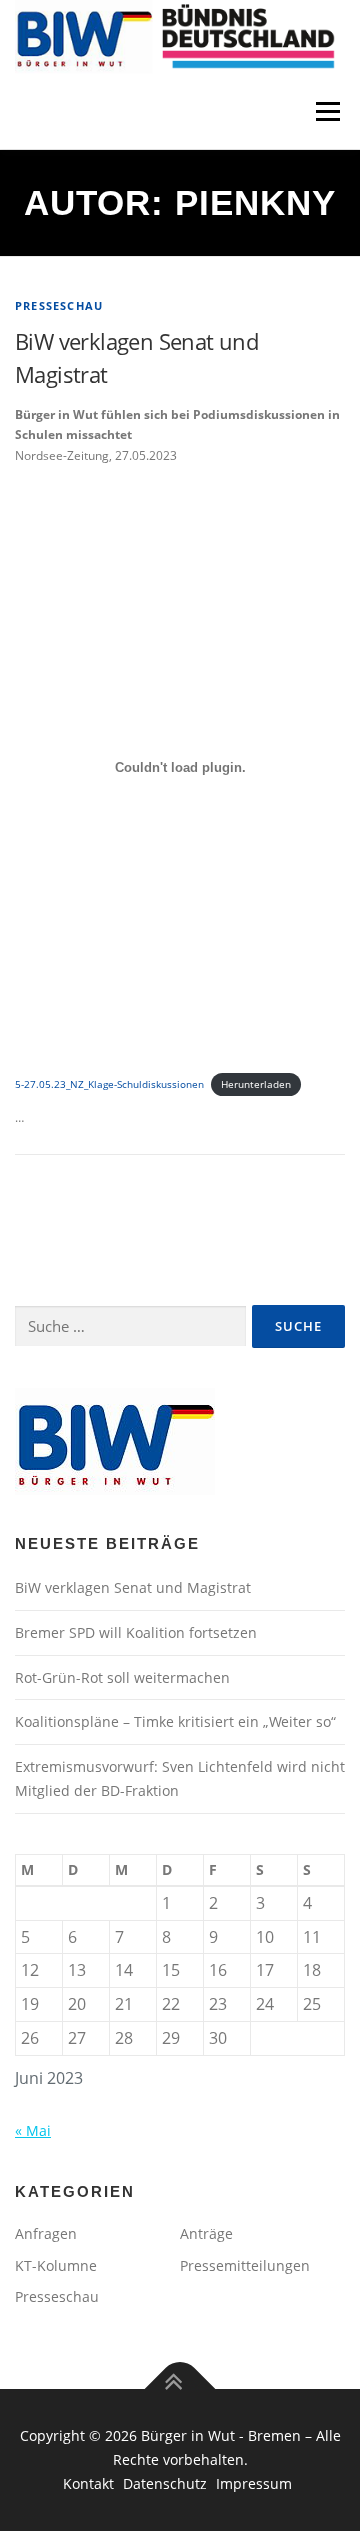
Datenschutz (167, 2483)
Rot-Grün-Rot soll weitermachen (122, 1677)
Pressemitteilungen (245, 2265)
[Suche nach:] (130, 1326)
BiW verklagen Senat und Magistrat (133, 1587)
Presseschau (59, 305)
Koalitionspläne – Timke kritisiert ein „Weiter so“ (175, 1721)
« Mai (33, 2130)
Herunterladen (256, 1084)
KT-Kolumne (56, 2265)
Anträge (206, 2233)
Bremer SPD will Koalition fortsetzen (136, 1632)
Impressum (254, 2483)
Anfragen (46, 2233)
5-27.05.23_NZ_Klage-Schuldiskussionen (109, 1084)
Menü (326, 111)
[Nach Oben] (180, 2389)
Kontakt (90, 2483)
